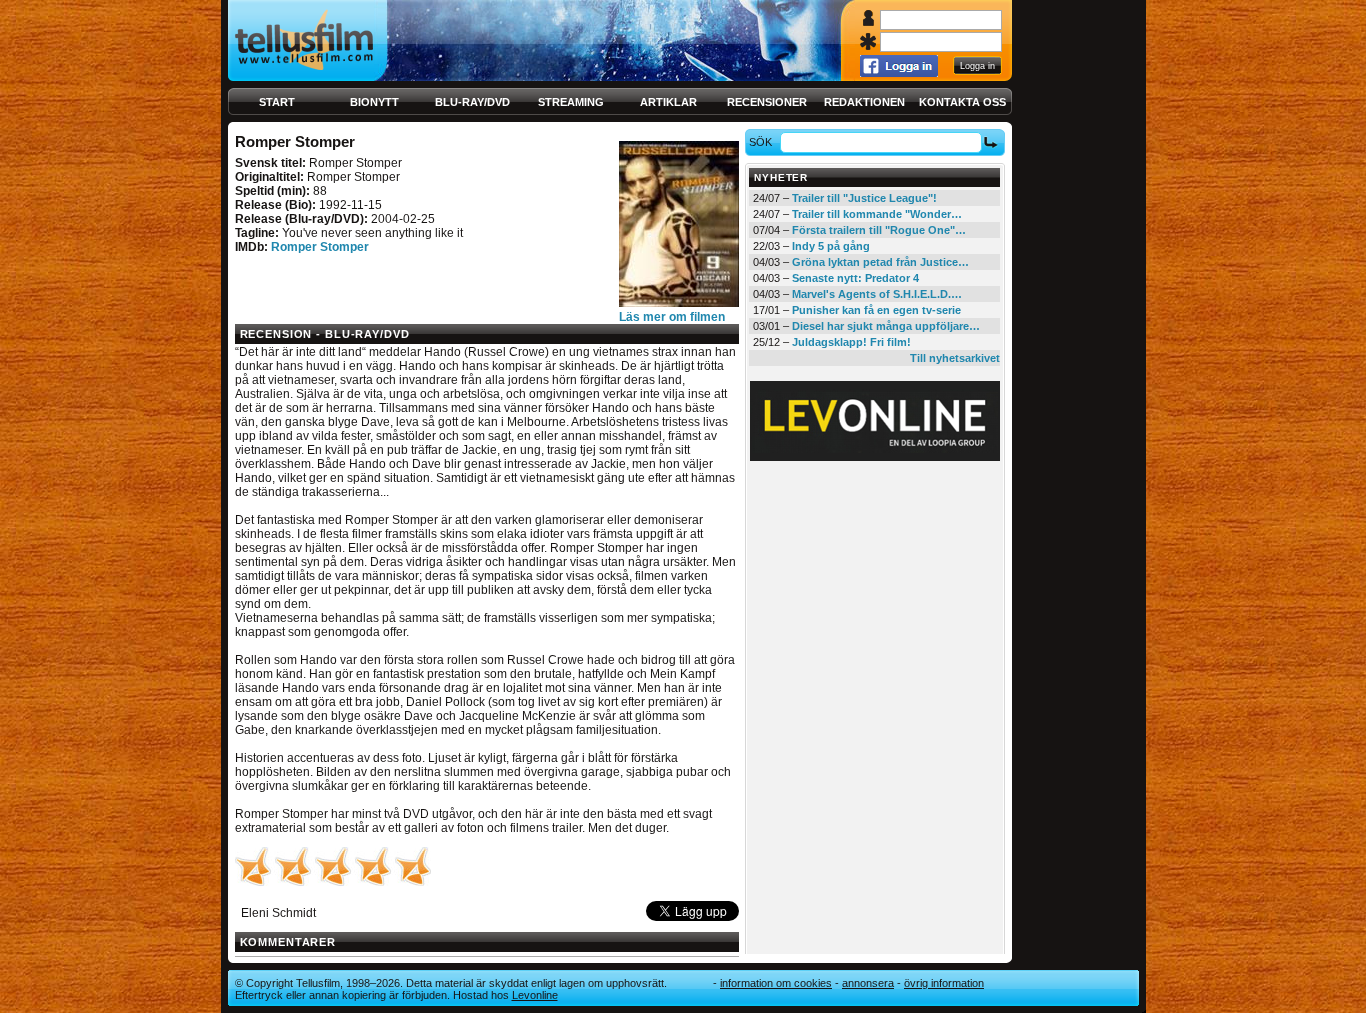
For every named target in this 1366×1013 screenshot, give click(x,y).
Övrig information (944, 983)
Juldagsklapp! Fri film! (851, 342)
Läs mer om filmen (672, 317)
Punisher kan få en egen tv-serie (876, 310)
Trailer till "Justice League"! (864, 198)
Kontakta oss (962, 102)
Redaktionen (864, 102)
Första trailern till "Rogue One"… (879, 230)
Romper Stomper (320, 247)
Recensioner (767, 102)
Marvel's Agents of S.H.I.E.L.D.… (877, 294)
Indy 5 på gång (831, 246)
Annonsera (868, 983)
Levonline (535, 995)
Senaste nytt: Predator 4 (855, 278)
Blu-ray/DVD (472, 102)
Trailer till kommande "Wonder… (877, 214)
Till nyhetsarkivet (955, 358)
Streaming (571, 102)
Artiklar (668, 102)
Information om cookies (776, 983)
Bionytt (374, 102)
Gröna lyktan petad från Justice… (880, 262)
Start (277, 102)
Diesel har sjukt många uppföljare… (886, 326)
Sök (760, 142)
